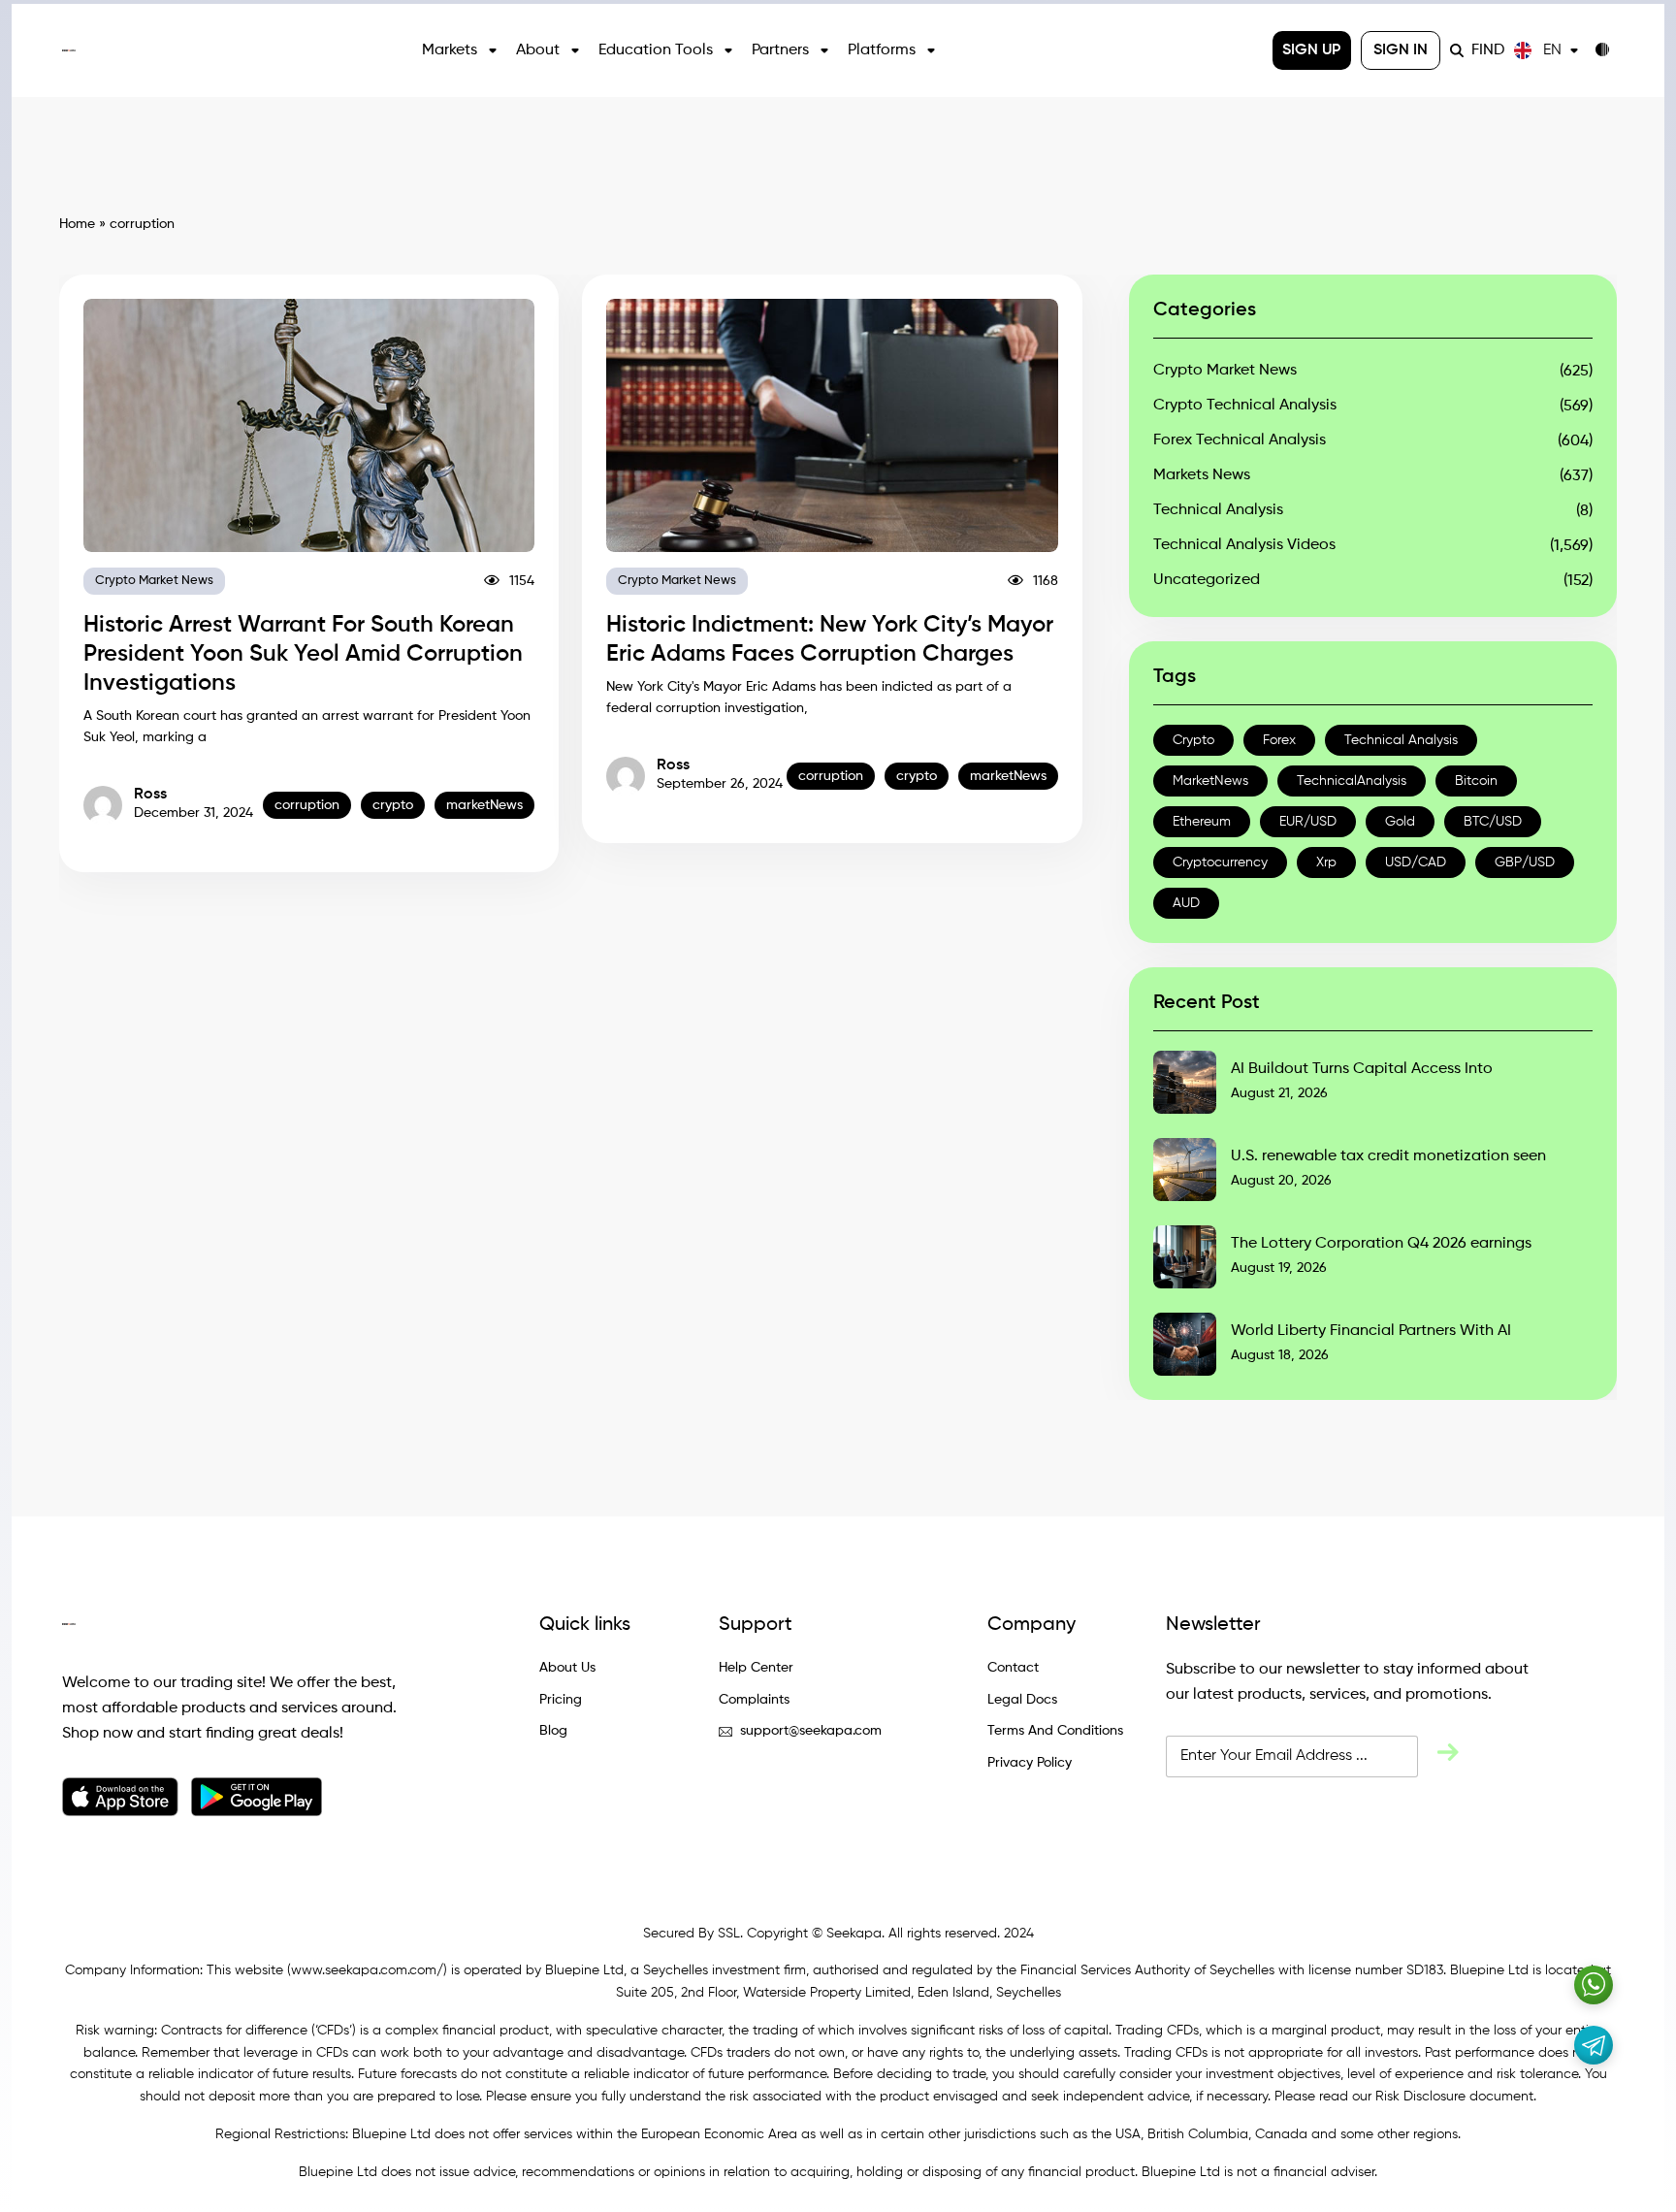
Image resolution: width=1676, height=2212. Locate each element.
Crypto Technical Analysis (1245, 406)
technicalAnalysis (1352, 781)
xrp (1326, 862)
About (538, 50)
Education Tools (656, 50)
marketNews (484, 805)
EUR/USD (1308, 822)
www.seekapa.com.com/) (369, 1970)
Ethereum (1202, 822)
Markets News (1202, 475)
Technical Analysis (1218, 510)
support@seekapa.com (811, 1731)
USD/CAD (1416, 862)
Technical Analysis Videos (1244, 545)
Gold (1400, 822)
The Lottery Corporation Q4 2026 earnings (1381, 1244)
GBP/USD (1525, 862)
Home (77, 224)
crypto (393, 805)
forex (1279, 740)
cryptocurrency (1220, 862)
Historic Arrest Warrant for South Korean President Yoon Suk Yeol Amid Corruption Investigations (303, 654)
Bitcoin (1476, 781)
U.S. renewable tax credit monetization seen (1388, 1156)
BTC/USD (1493, 822)
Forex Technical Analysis (1240, 440)
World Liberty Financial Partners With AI (1371, 1331)
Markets (450, 50)
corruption (307, 805)
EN (1552, 50)
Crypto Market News (154, 581)
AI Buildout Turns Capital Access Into (1362, 1069)
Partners (780, 50)
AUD (1186, 903)
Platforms (882, 50)
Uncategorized (1207, 580)
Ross (150, 795)
